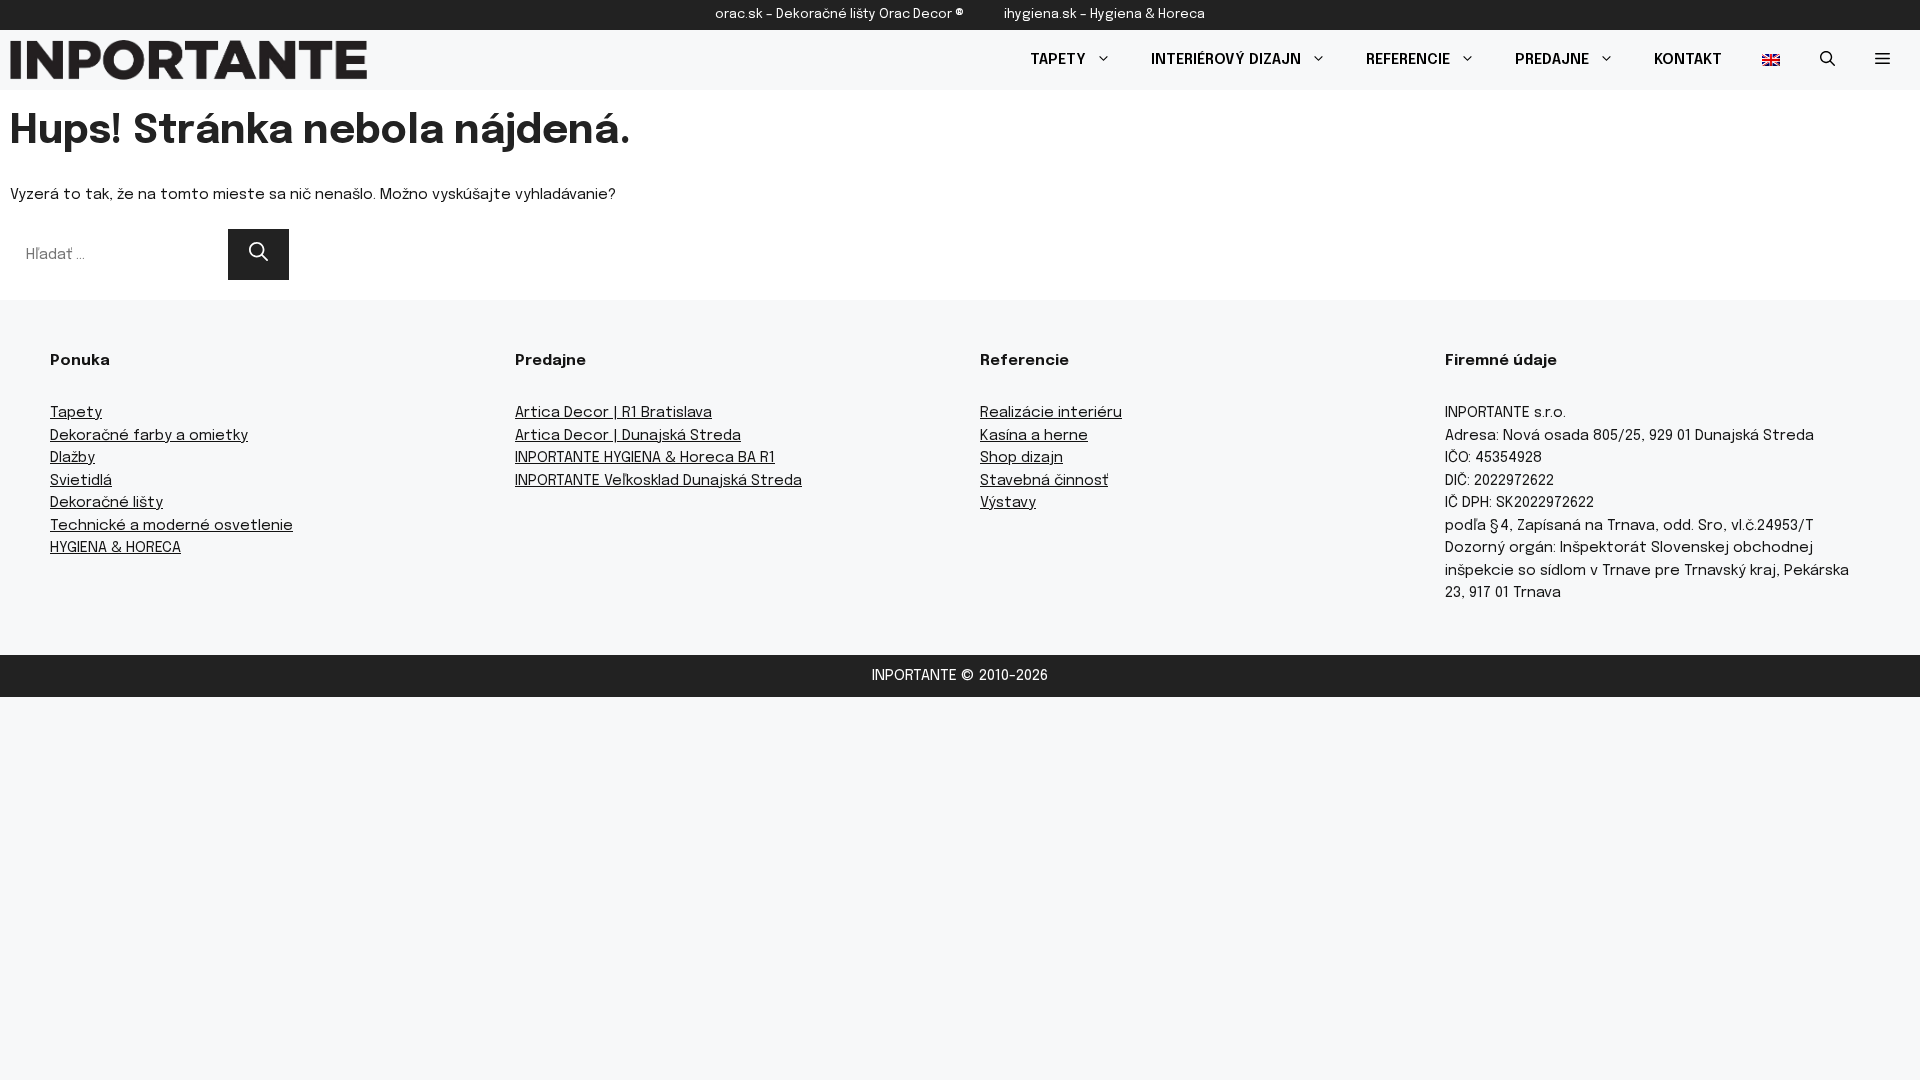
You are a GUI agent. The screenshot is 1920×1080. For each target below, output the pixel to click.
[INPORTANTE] (188, 60)
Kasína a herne (1034, 436)
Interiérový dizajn (1226, 60)
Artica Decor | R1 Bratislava (613, 413)
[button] (1827, 60)
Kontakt (1688, 60)
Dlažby (72, 458)
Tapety (76, 413)
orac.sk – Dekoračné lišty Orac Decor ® (839, 14)
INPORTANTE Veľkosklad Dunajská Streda (658, 481)
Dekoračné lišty (106, 503)
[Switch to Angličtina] (1771, 60)
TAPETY (1058, 60)
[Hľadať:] (119, 255)
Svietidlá (81, 481)
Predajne (1552, 60)
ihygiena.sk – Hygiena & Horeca (1104, 14)
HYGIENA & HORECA (115, 548)
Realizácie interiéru (1051, 413)
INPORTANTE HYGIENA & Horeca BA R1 (645, 458)
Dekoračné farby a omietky (149, 436)
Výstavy (1008, 503)
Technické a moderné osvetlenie (171, 526)
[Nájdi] (258, 254)
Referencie (1408, 60)
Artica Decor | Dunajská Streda (628, 436)
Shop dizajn (1021, 458)
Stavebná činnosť (1044, 481)
